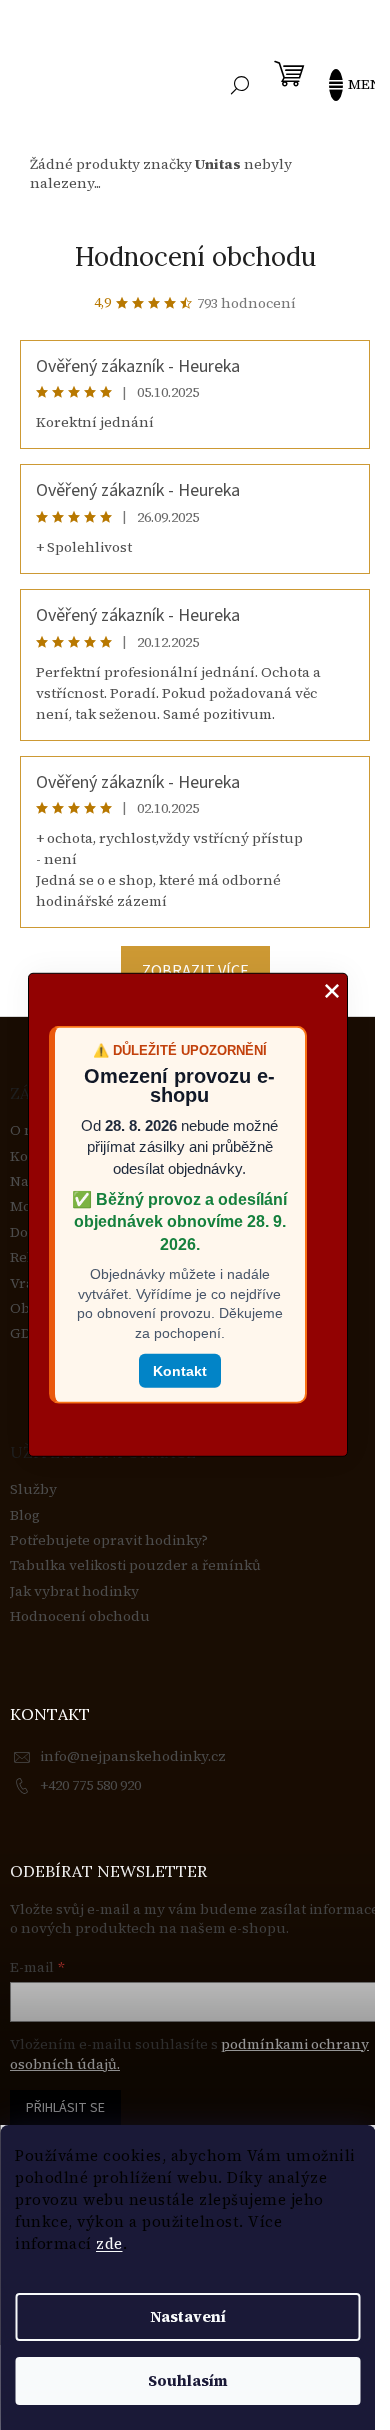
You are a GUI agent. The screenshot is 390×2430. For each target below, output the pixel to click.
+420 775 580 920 (90, 1785)
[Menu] (345, 85)
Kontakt (180, 1370)
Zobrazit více (195, 971)
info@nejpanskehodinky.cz (133, 1756)
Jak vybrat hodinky (74, 1591)
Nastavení (188, 2316)
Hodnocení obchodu (195, 256)
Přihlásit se (65, 2108)
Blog (25, 1515)
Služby (33, 1489)
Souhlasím (188, 2380)
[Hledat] (240, 85)
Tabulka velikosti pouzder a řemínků (135, 1565)
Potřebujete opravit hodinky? (109, 1540)
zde (109, 2243)
